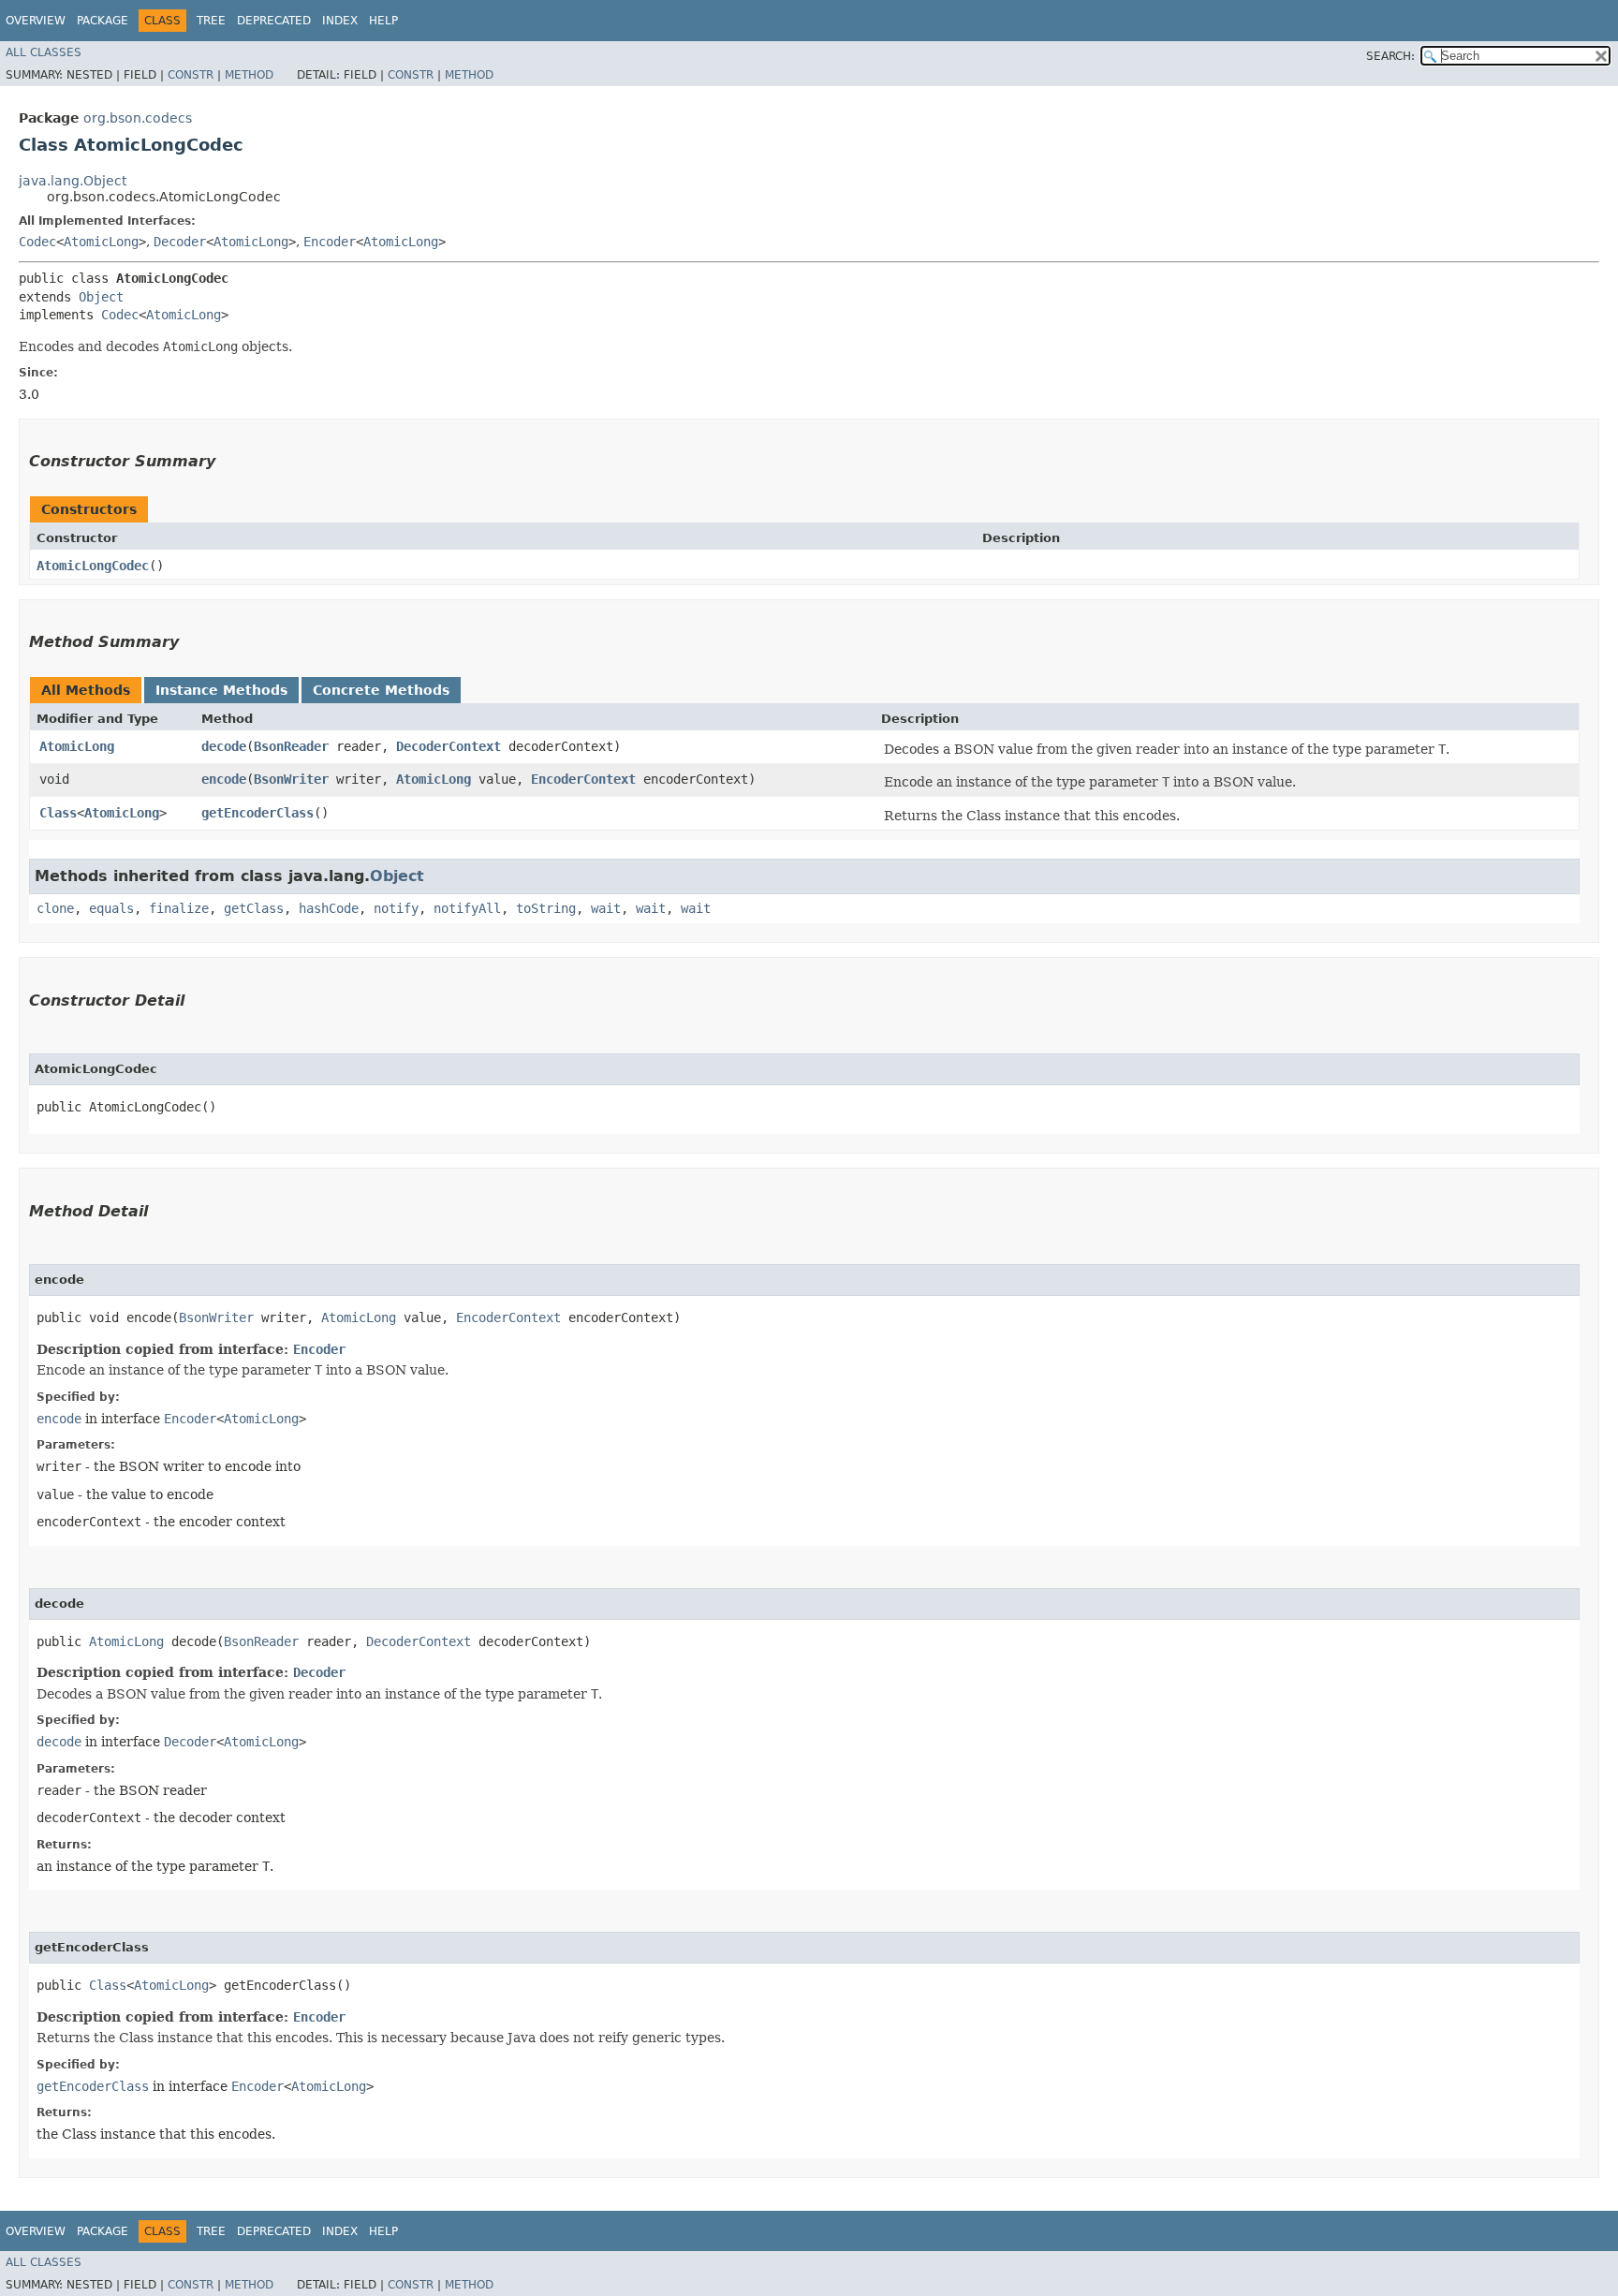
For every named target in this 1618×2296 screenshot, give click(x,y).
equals (111, 908)
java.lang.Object (73, 181)
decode (224, 746)
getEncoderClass (257, 813)
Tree (211, 21)
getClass (254, 908)
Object (101, 297)
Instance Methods (221, 690)
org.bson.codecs (138, 118)
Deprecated (274, 21)
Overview (36, 21)
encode (224, 779)
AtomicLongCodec (93, 566)
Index (340, 21)
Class (58, 813)
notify (396, 908)
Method (249, 75)
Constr (191, 75)
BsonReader (291, 746)
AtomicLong (101, 242)
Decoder (180, 242)
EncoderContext (583, 779)
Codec (37, 242)
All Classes (44, 52)
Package (103, 21)
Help (383, 21)
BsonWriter (291, 779)
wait (606, 908)
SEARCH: (1390, 56)
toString (546, 908)
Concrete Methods (381, 690)
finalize (179, 908)
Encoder (330, 242)
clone (55, 908)
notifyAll (467, 908)
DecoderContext (449, 746)
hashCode (329, 908)
